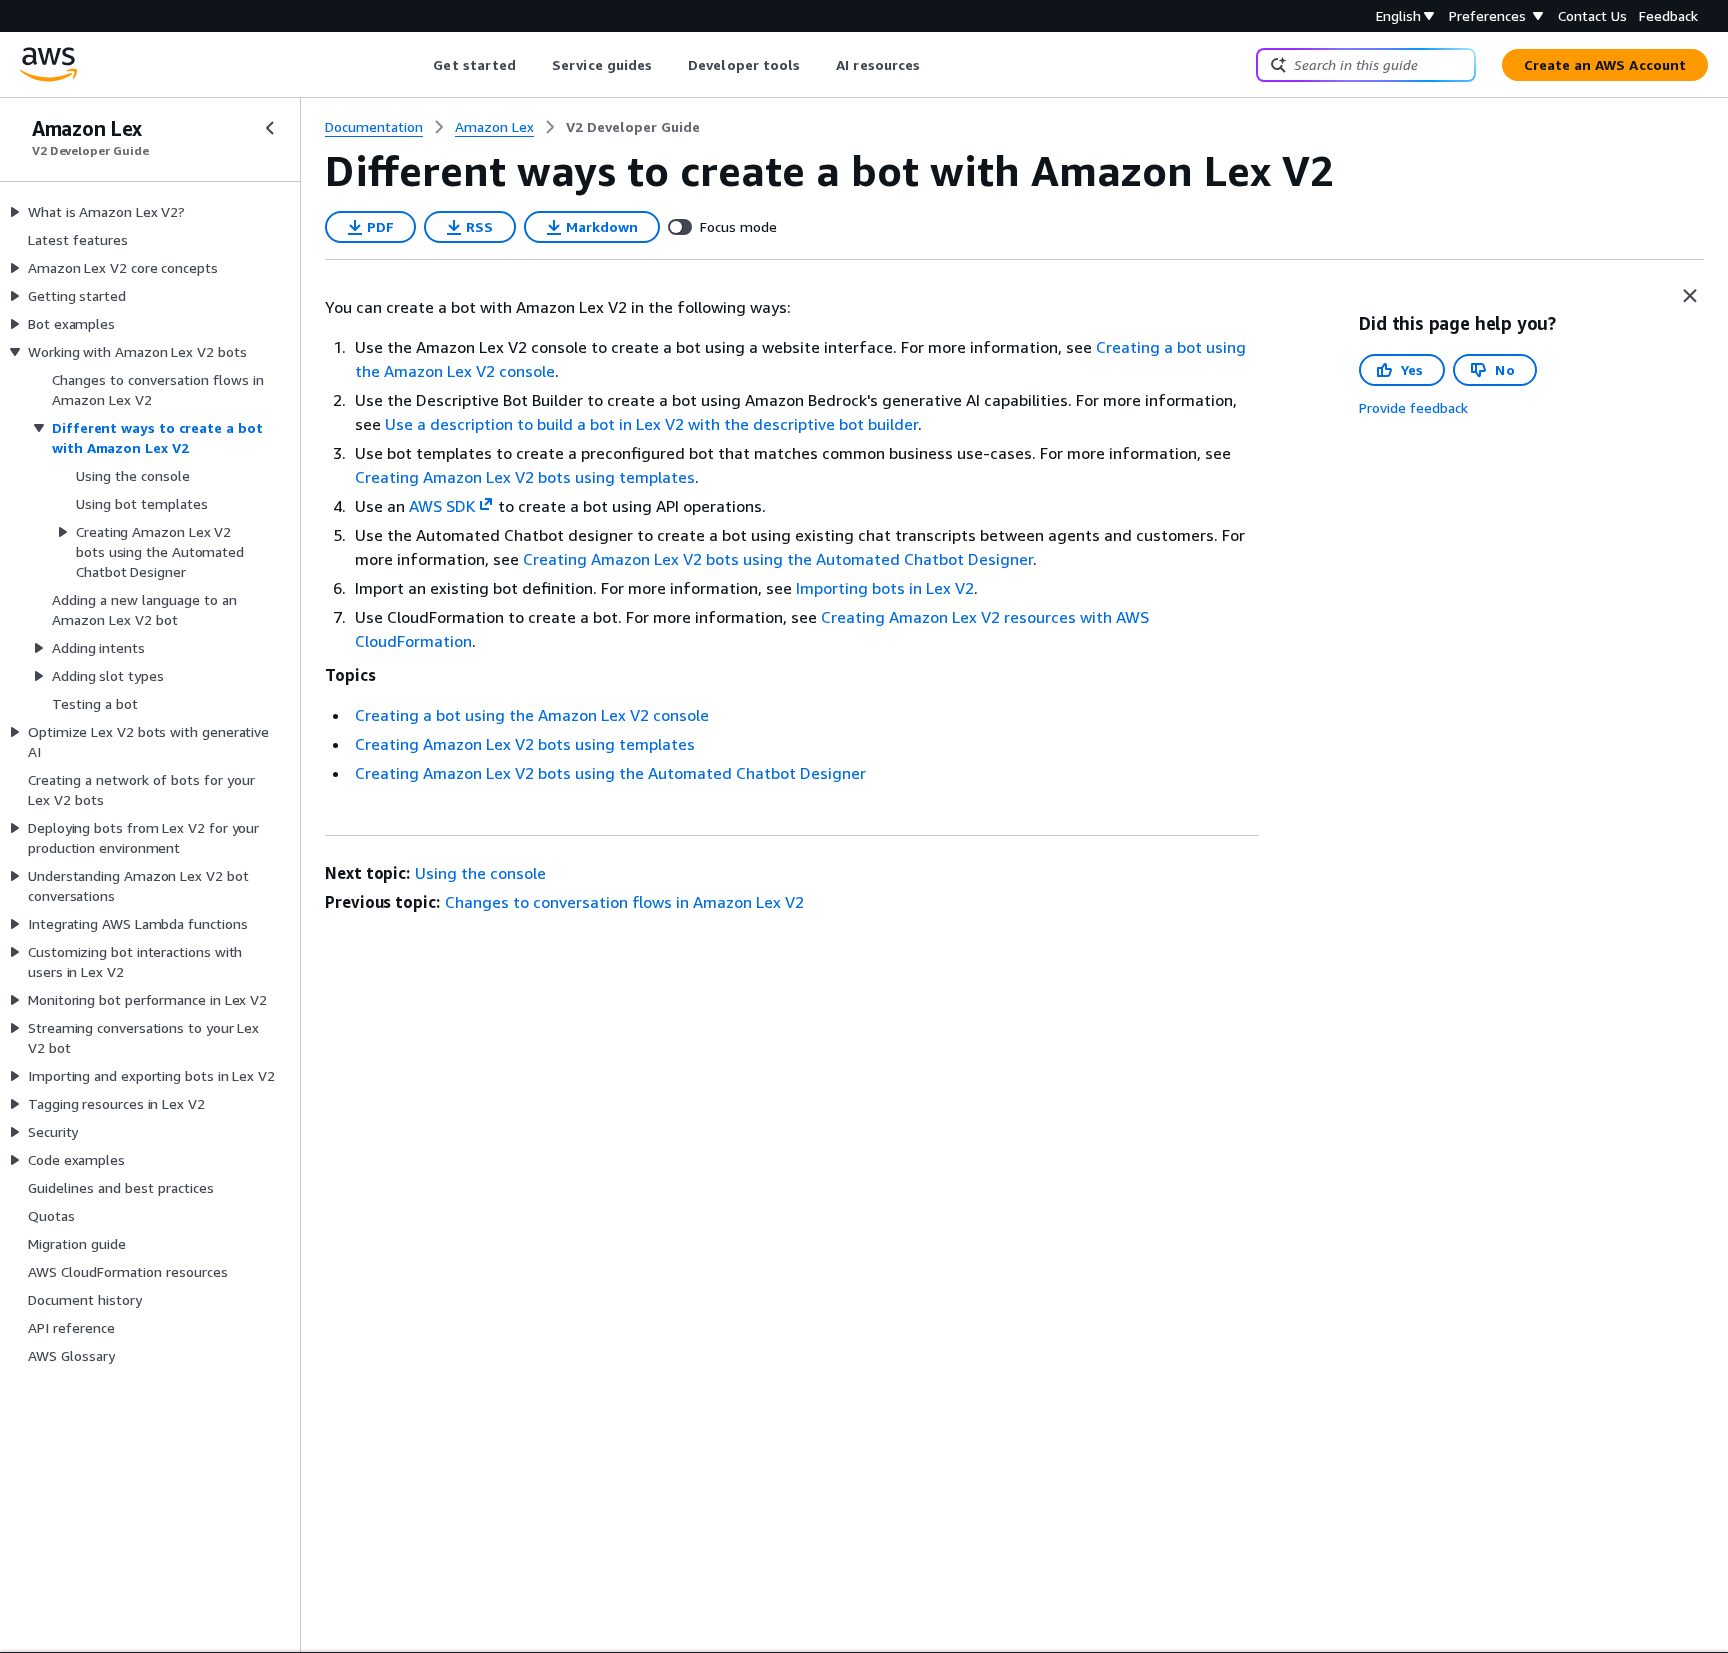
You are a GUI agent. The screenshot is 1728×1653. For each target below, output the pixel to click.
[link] (633, 127)
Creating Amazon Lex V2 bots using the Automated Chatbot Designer (778, 559)
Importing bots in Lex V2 (885, 588)
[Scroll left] (418, 65)
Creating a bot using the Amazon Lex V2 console (532, 715)
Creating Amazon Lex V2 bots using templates (525, 477)
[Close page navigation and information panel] (1690, 296)
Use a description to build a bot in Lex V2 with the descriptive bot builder (651, 424)
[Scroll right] (935, 65)
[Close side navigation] (270, 128)
